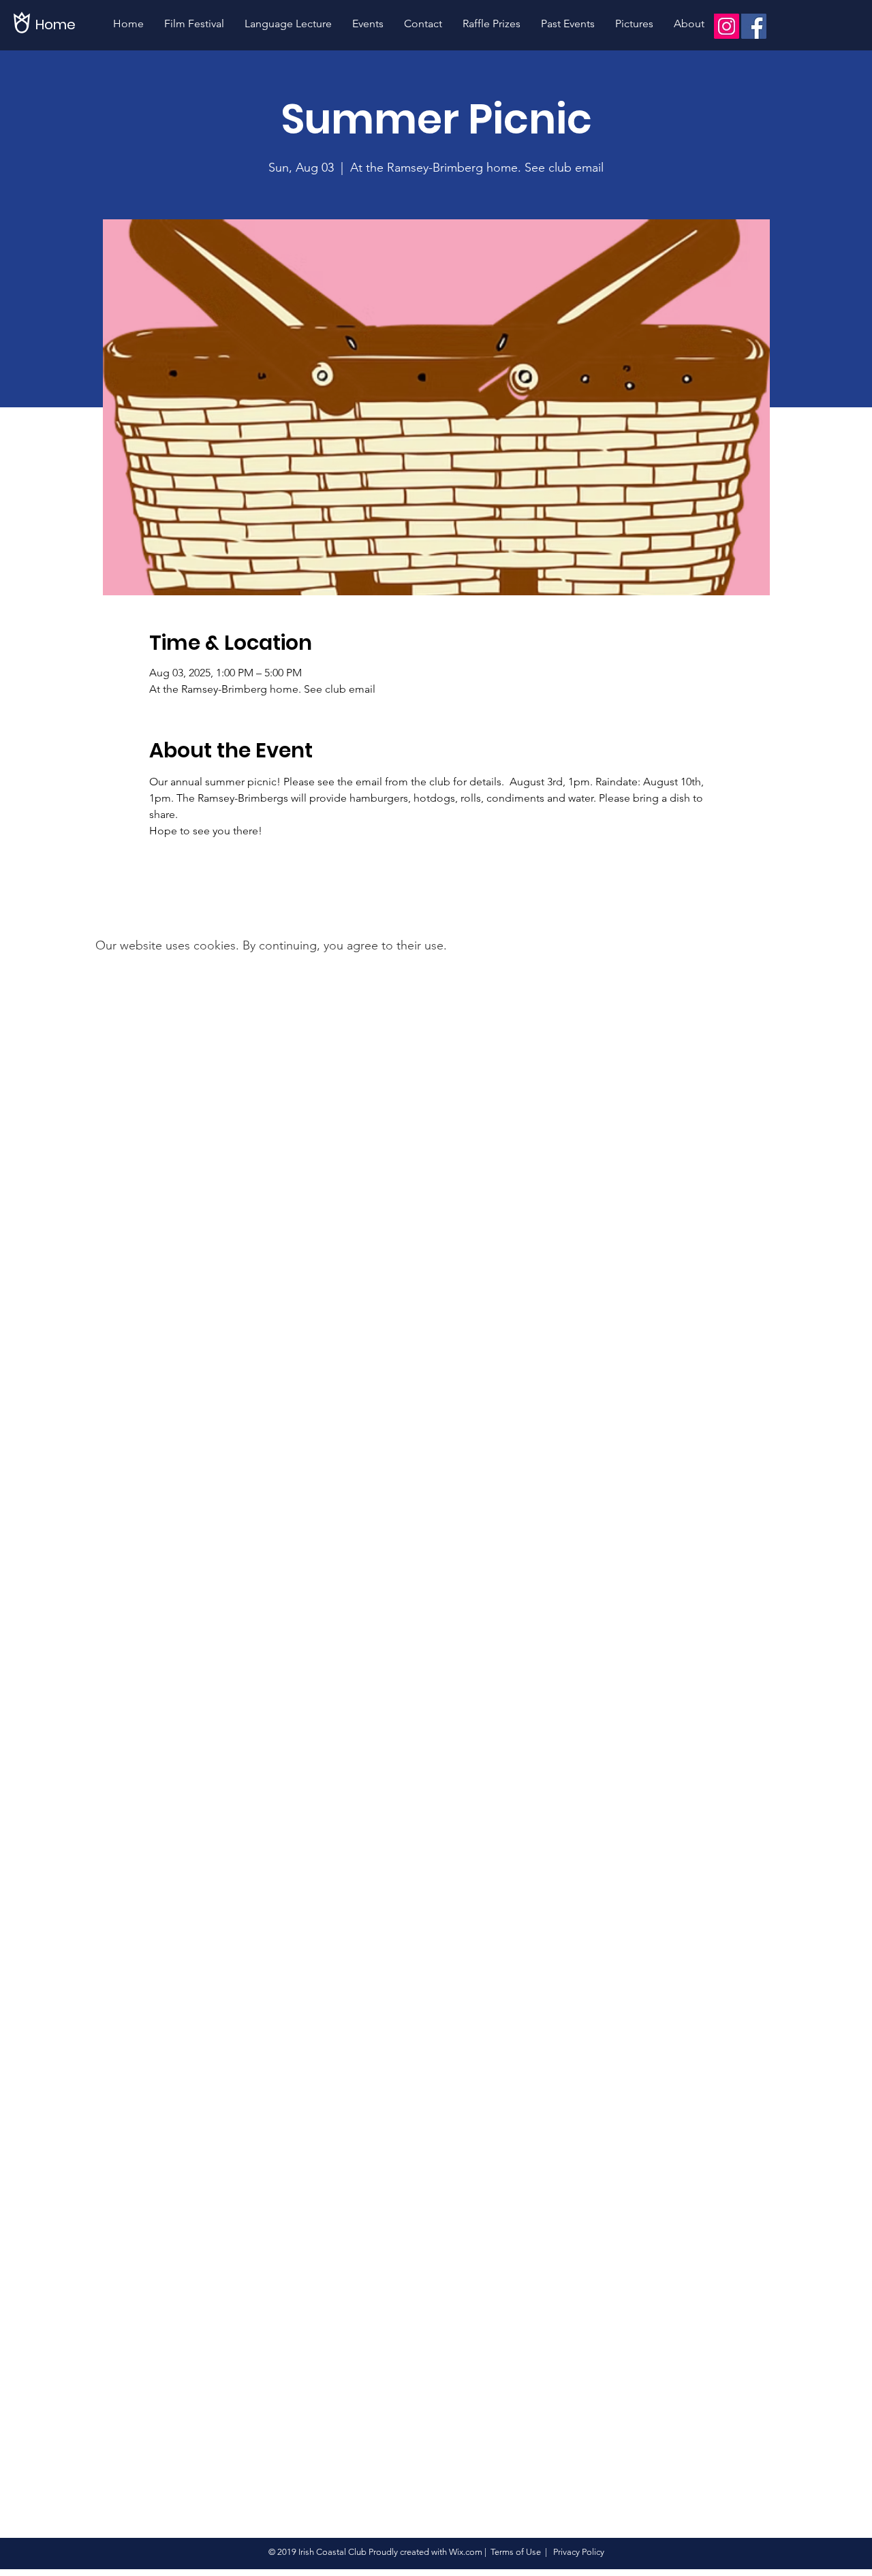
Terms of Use (516, 2552)
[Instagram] (727, 26)
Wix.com (466, 2552)
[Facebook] (754, 26)
